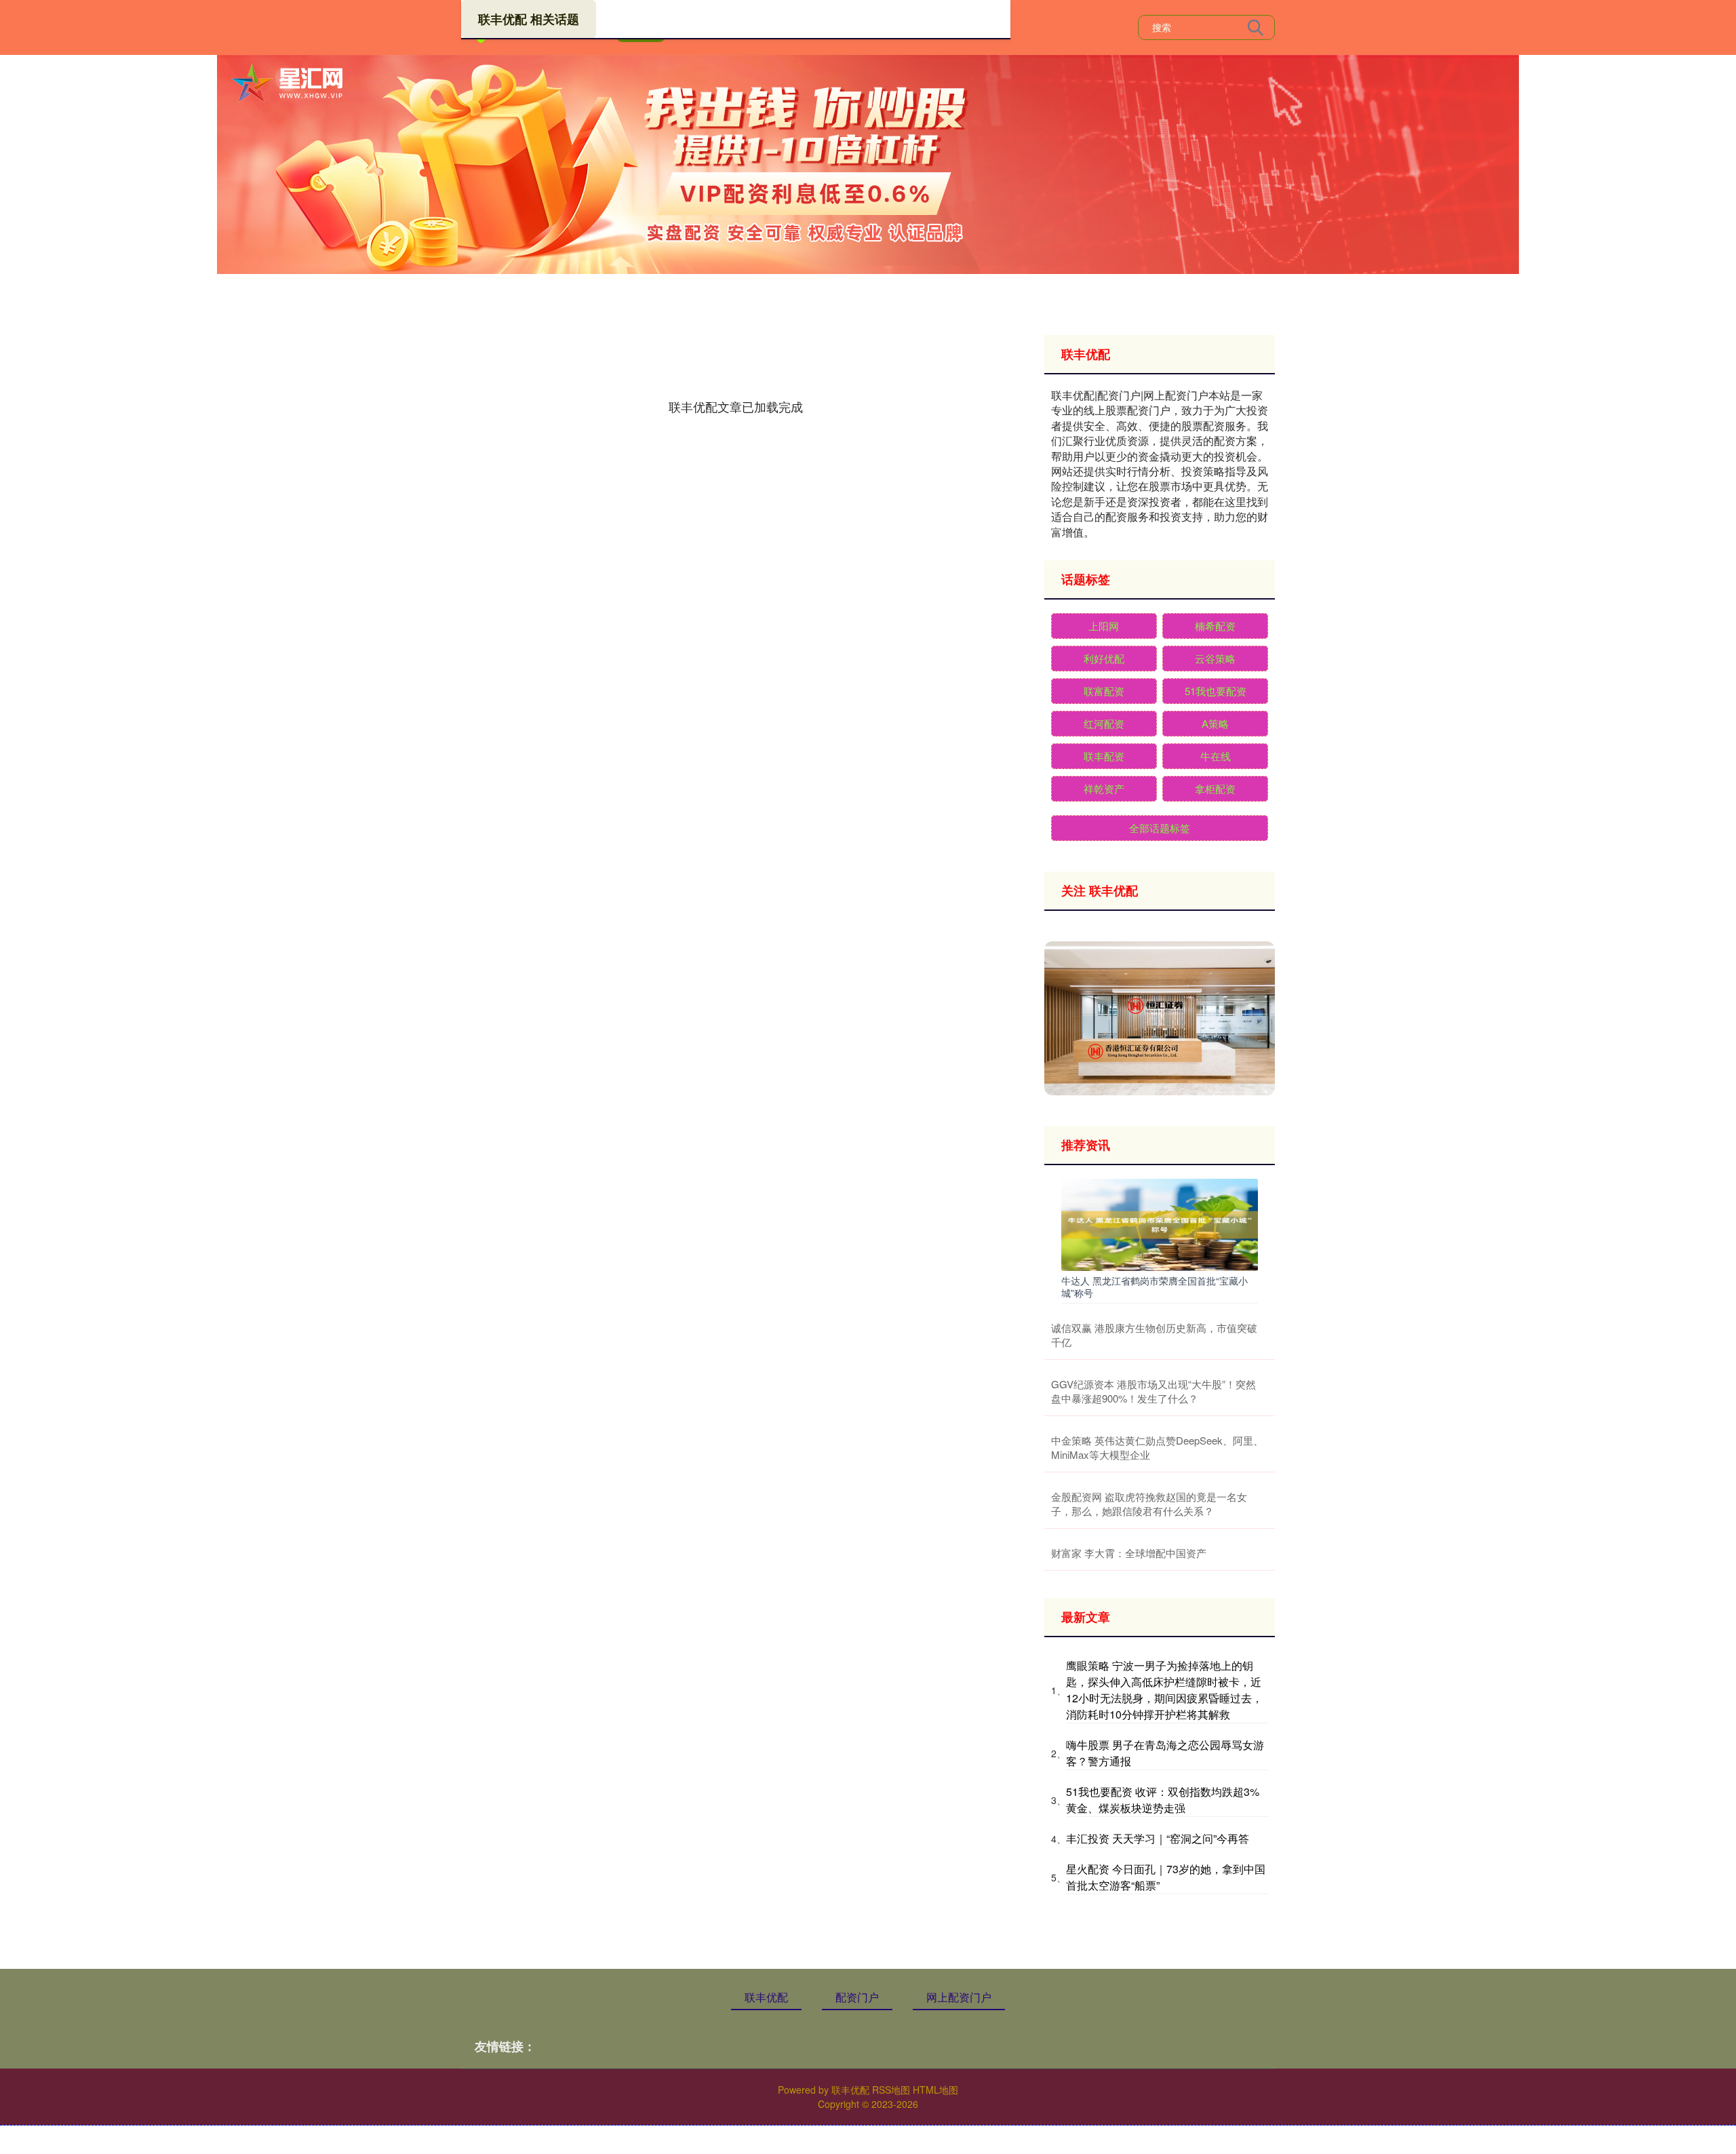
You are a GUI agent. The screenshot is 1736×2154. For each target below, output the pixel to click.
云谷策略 (1215, 658)
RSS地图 (891, 2090)
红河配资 (1104, 723)
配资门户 (857, 1997)
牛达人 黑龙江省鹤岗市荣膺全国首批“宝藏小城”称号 (1155, 1287)
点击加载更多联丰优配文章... (736, 406)
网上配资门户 (959, 1997)
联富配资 (1104, 691)
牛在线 (1216, 756)
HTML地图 (935, 2090)
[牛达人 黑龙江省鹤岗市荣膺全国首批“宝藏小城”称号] (1160, 1223)
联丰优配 (766, 1997)
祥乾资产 (1104, 788)
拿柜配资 (1215, 788)
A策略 (1215, 723)
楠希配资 (1215, 626)
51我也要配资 (1216, 691)
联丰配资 (1104, 756)
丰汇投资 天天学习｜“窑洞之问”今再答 (1158, 1838)
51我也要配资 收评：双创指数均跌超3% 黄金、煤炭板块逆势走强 (1163, 1800)
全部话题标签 (1160, 828)
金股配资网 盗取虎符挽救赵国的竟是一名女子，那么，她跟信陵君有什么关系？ (1149, 1504)
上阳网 (1104, 626)
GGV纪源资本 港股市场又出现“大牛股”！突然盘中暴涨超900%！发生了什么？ (1153, 1391)
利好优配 (1104, 658)
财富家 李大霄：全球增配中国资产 (1129, 1553)
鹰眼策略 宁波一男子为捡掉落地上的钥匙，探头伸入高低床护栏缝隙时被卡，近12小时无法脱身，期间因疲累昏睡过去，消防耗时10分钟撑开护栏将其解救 (1164, 1690)
